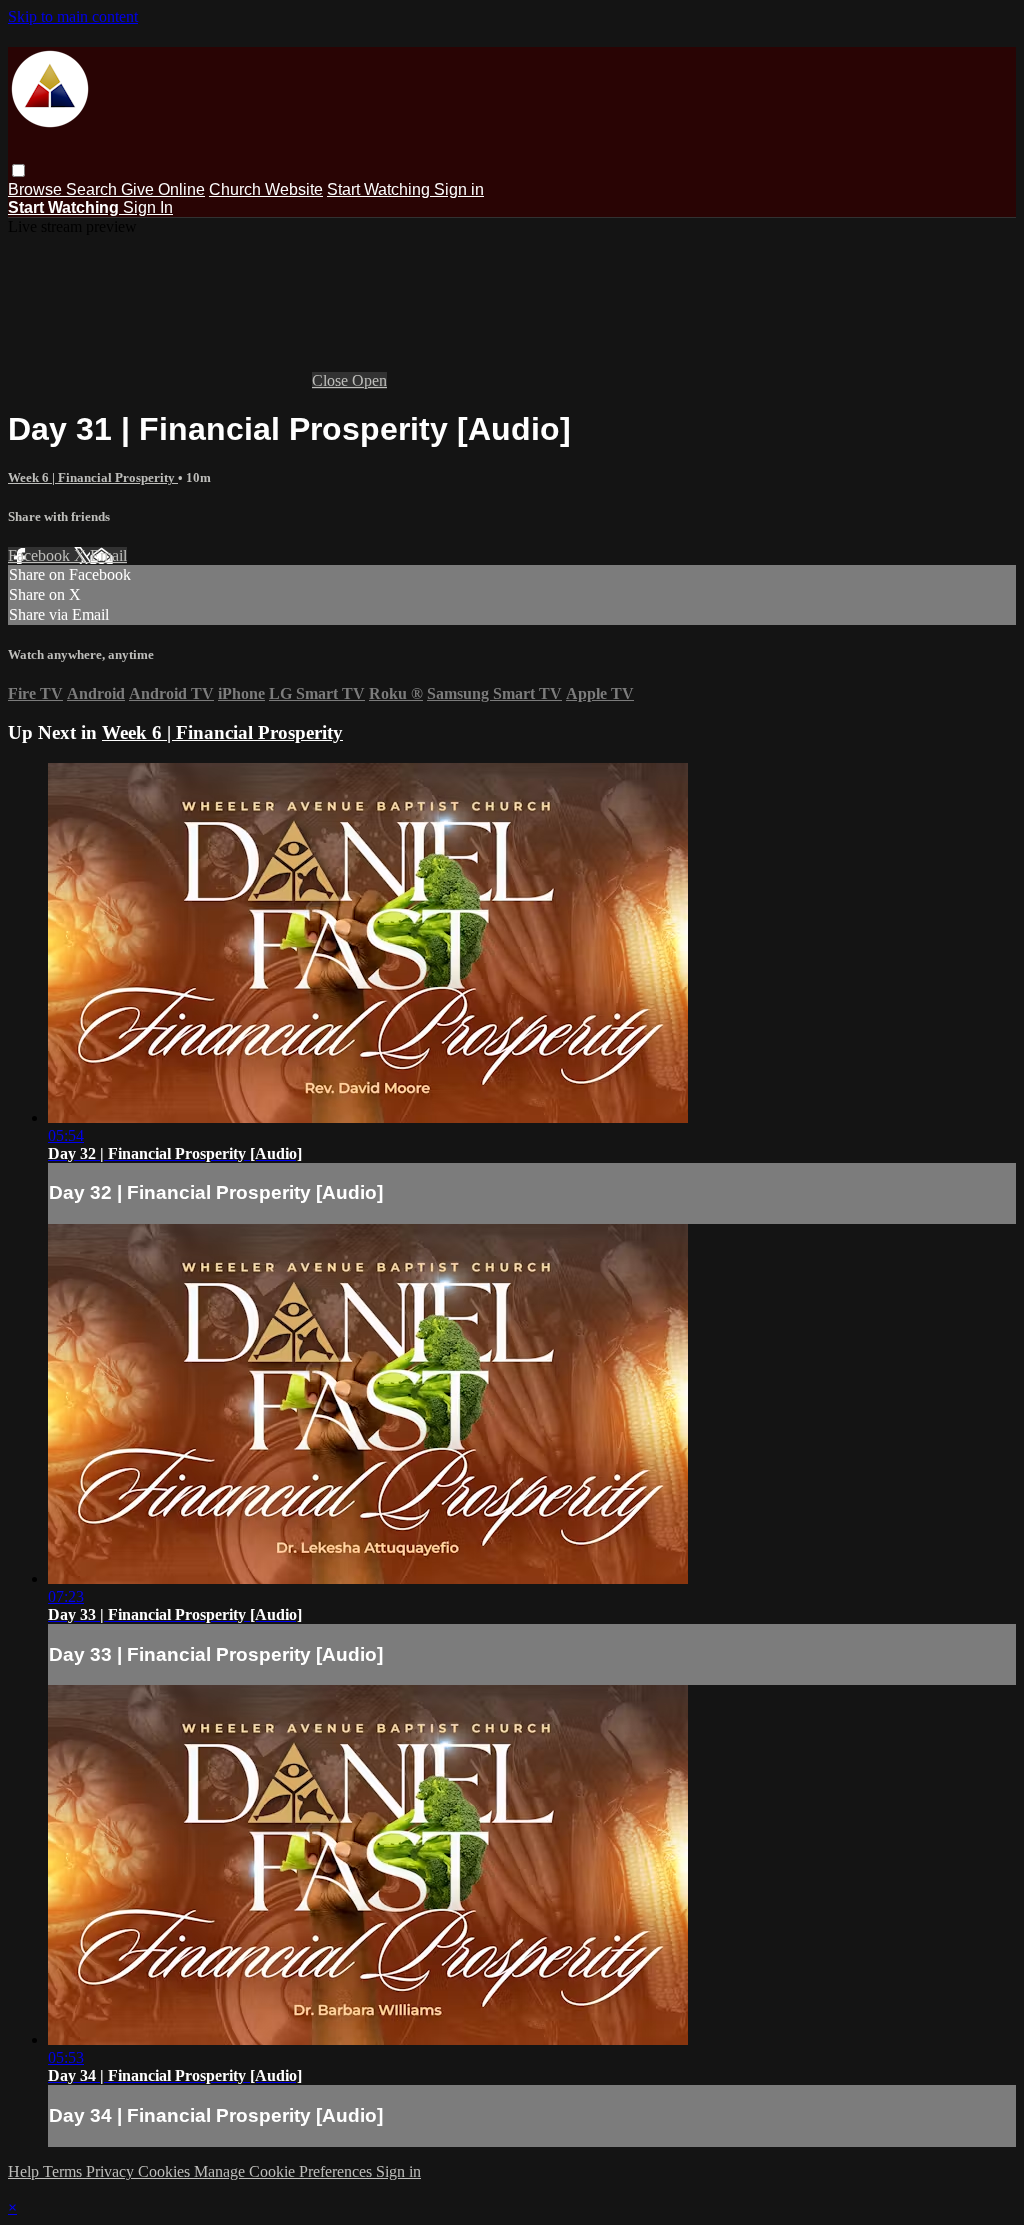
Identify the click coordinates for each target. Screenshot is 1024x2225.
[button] (18, 170)
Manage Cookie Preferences (285, 2171)
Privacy (112, 2171)
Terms (64, 2171)
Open (369, 380)
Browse (37, 189)
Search (93, 189)
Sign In (148, 207)
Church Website (266, 189)
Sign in (459, 189)
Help (25, 2171)
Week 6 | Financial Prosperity (93, 477)
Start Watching (380, 189)
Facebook (41, 555)
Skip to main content (73, 16)
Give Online (163, 189)
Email (108, 555)
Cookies (166, 2171)
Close (332, 380)
